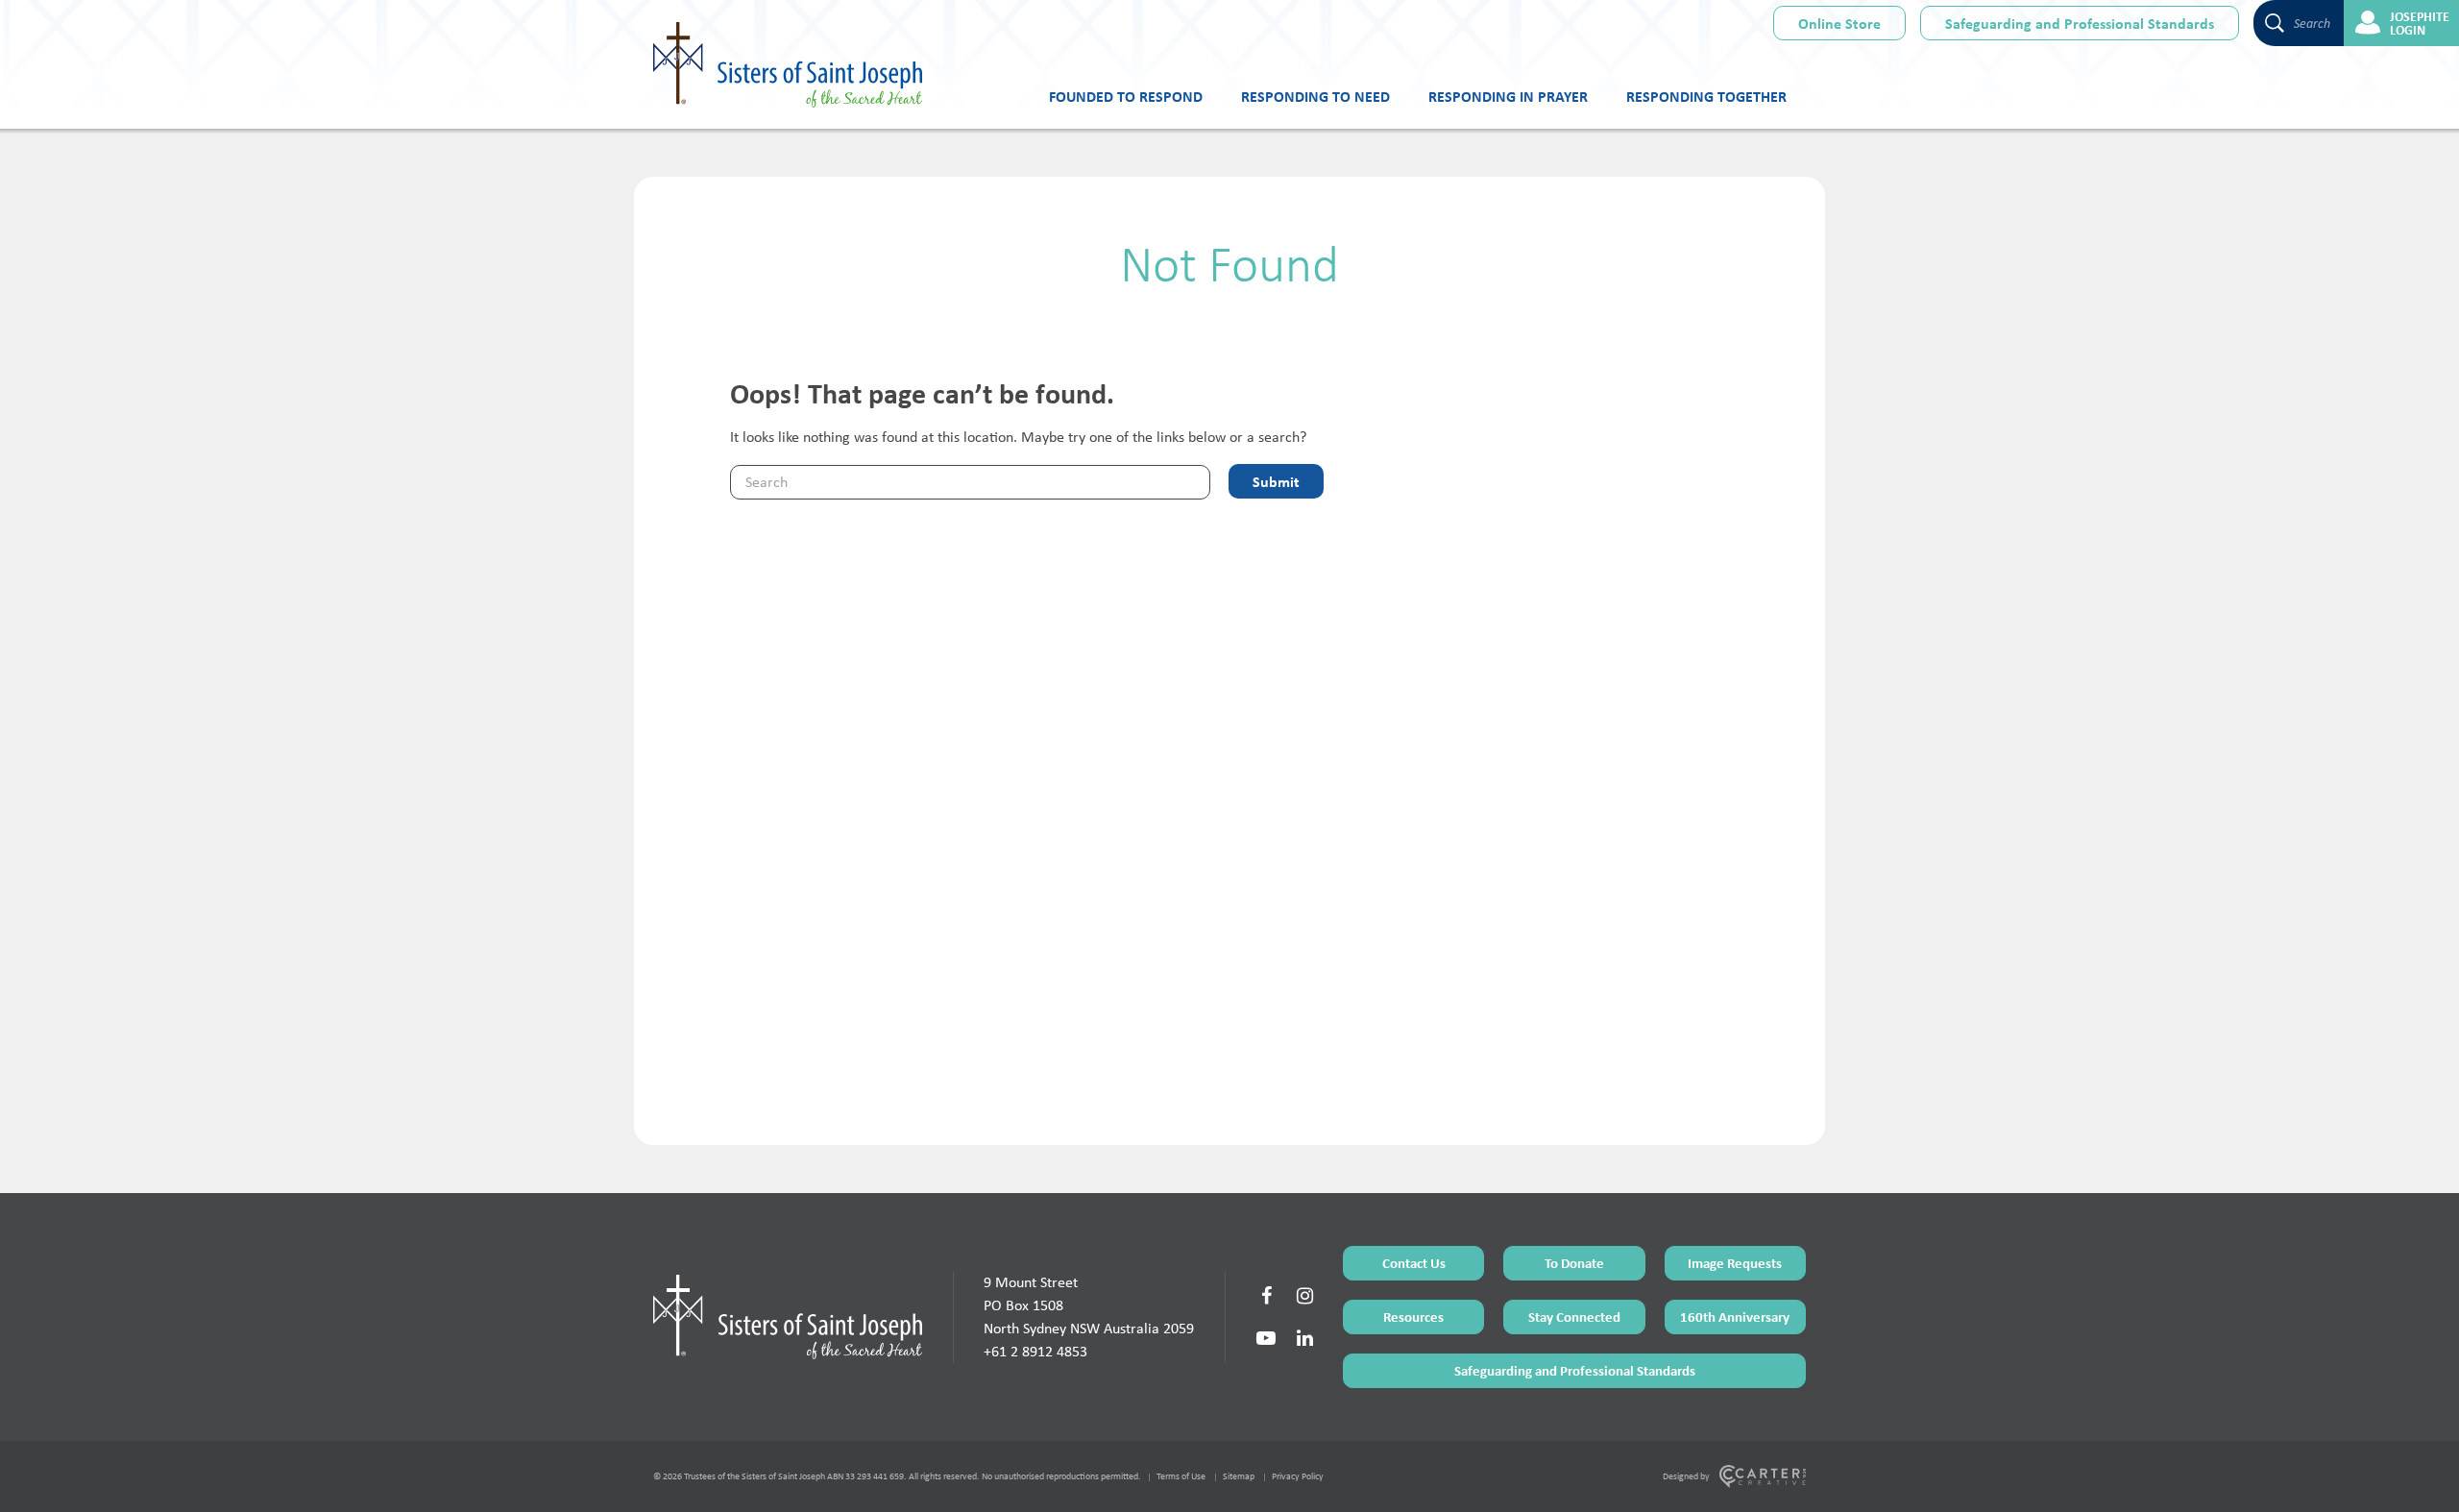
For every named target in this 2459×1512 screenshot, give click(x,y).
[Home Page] (788, 1317)
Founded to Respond (1126, 96)
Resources (1413, 1317)
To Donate (1574, 1263)
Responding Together (1706, 96)
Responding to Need (1315, 96)
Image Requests (1735, 1263)
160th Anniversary (1735, 1317)
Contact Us (1414, 1263)
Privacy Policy (1298, 1476)
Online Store (1839, 23)
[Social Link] (1266, 1296)
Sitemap (1239, 1476)
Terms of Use (1181, 1476)
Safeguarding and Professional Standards (2080, 23)
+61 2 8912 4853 (1035, 1351)
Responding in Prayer (1508, 96)
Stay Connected (1574, 1317)
